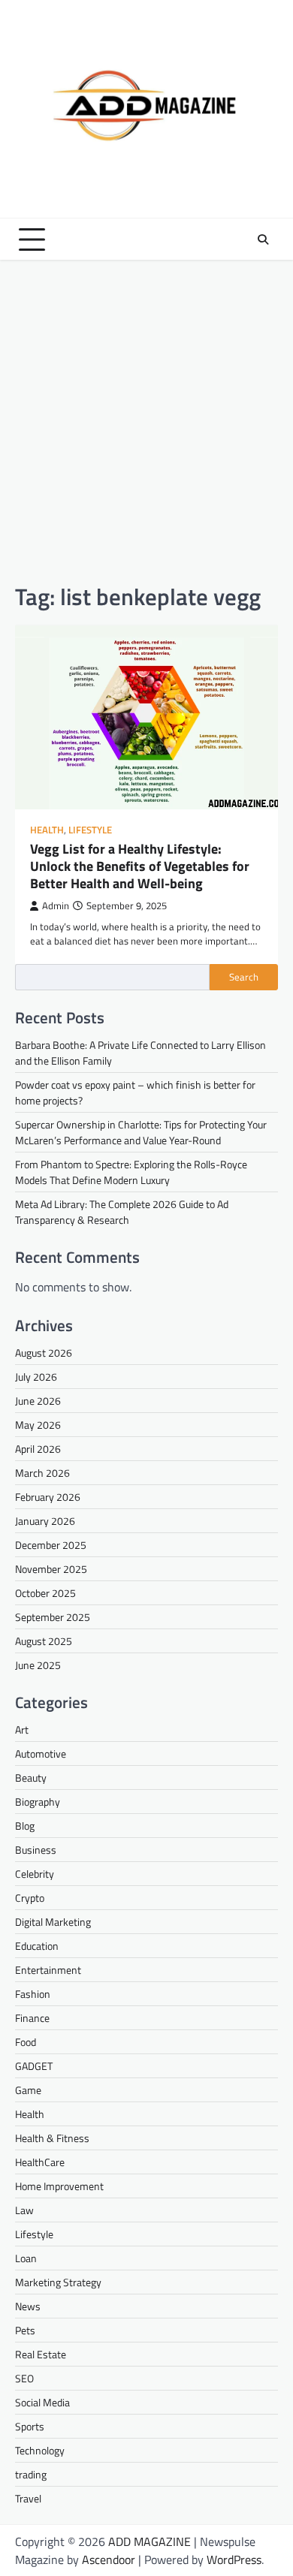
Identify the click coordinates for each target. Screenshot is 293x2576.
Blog (25, 1826)
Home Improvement (59, 2186)
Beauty (31, 1778)
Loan (26, 2258)
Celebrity (35, 1874)
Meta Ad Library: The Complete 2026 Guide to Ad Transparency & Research (122, 1212)
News (28, 2306)
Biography (38, 1802)
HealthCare (40, 2162)
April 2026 (38, 1449)
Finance (32, 2018)
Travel (28, 2498)
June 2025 (38, 1665)
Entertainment (48, 1970)
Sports (30, 2426)
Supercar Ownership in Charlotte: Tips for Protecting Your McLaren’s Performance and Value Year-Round (141, 1132)
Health (47, 830)
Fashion (33, 1994)
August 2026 (44, 1353)
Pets (25, 2330)
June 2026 (38, 1401)
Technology (40, 2450)
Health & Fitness (52, 2138)
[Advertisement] (146, 421)
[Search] (263, 240)
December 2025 (51, 1545)
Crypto (30, 1898)
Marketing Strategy (58, 2282)
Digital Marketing (53, 1922)
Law (24, 2210)
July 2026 (36, 1377)
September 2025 (53, 1617)
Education (37, 1946)
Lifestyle (90, 830)
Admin (56, 906)
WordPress (234, 2559)
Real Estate (41, 2354)
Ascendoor (109, 2559)
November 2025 (51, 1569)
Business (36, 1850)
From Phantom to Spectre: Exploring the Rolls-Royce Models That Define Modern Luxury (131, 1172)
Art (22, 1729)
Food (26, 2042)
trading (31, 2474)
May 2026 (38, 1425)
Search (244, 977)
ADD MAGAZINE (150, 2541)
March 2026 (42, 1473)
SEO (24, 2378)
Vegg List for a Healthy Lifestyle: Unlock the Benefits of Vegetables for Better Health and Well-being (140, 866)
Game (28, 2090)
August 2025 (44, 1641)
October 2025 (45, 1593)
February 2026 (48, 1497)
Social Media (42, 2402)
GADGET (34, 2066)
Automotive (41, 1753)
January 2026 (45, 1521)
